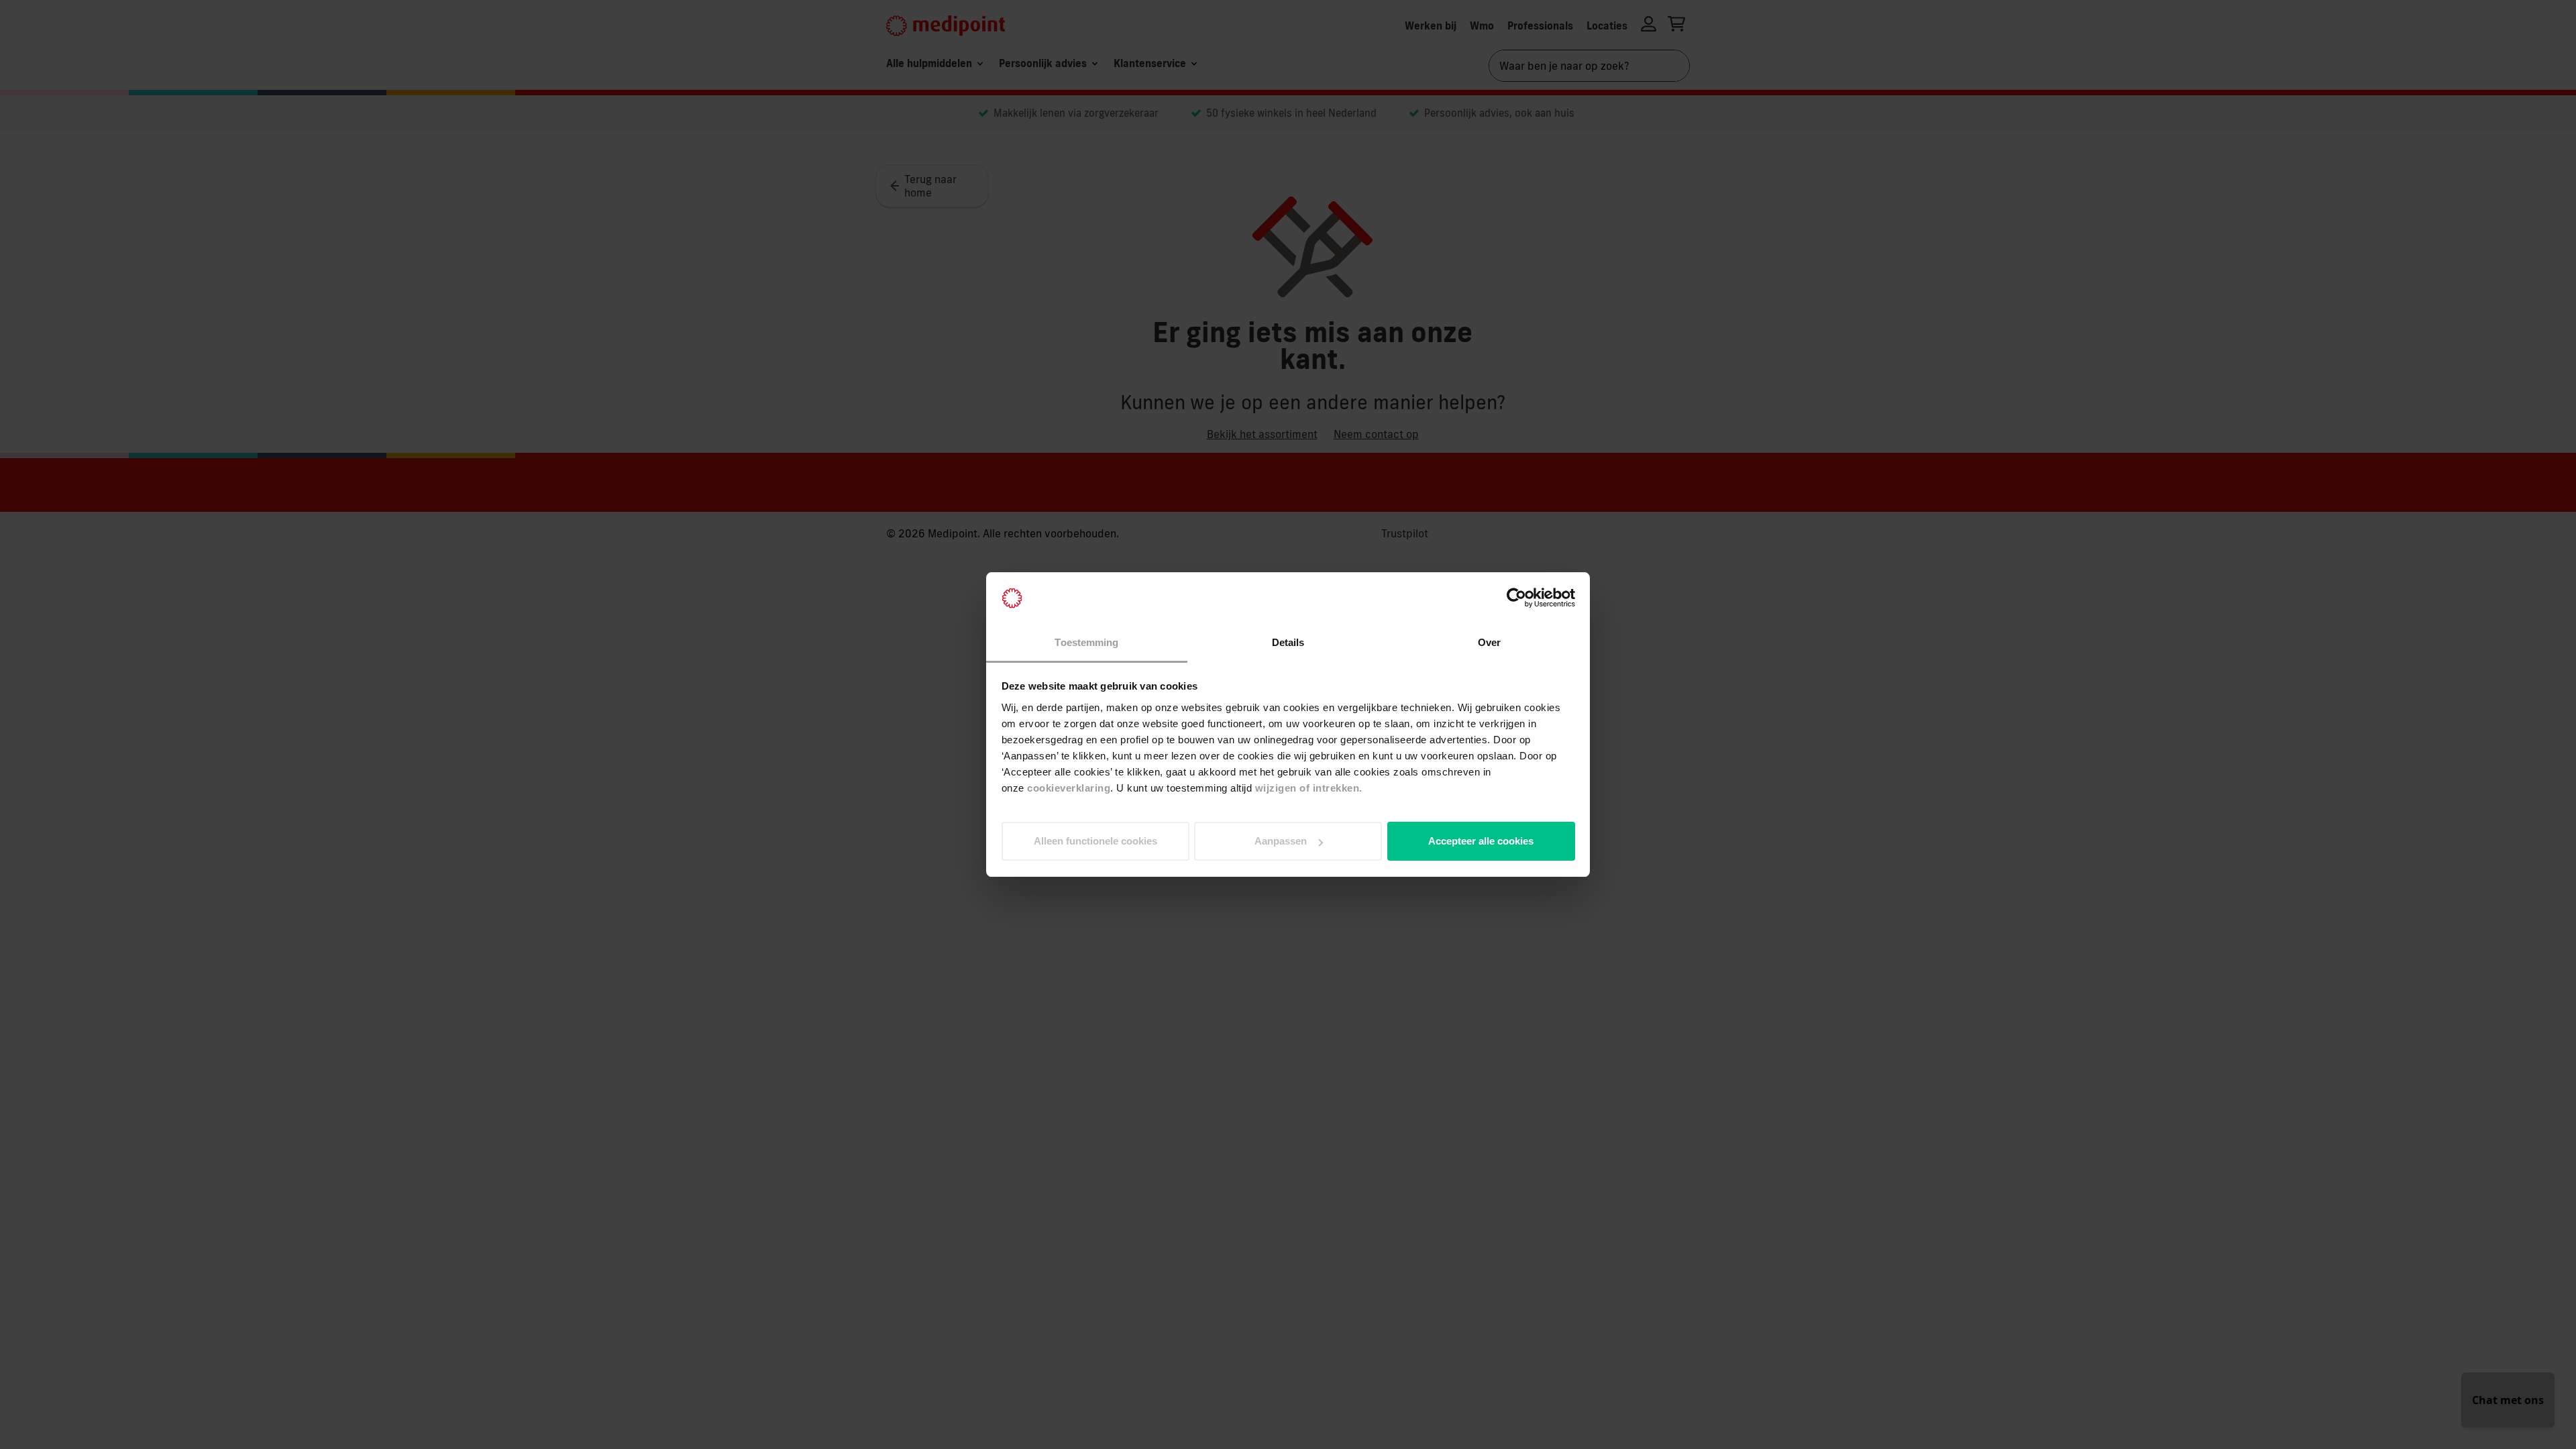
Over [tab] (1489, 642)
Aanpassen (1281, 841)
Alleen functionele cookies (1095, 841)
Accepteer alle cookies (1481, 841)
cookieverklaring (1069, 788)
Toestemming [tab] (1086, 642)
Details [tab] (1288, 642)
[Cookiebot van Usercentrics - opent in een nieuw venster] (1516, 598)
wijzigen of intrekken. (1309, 788)
